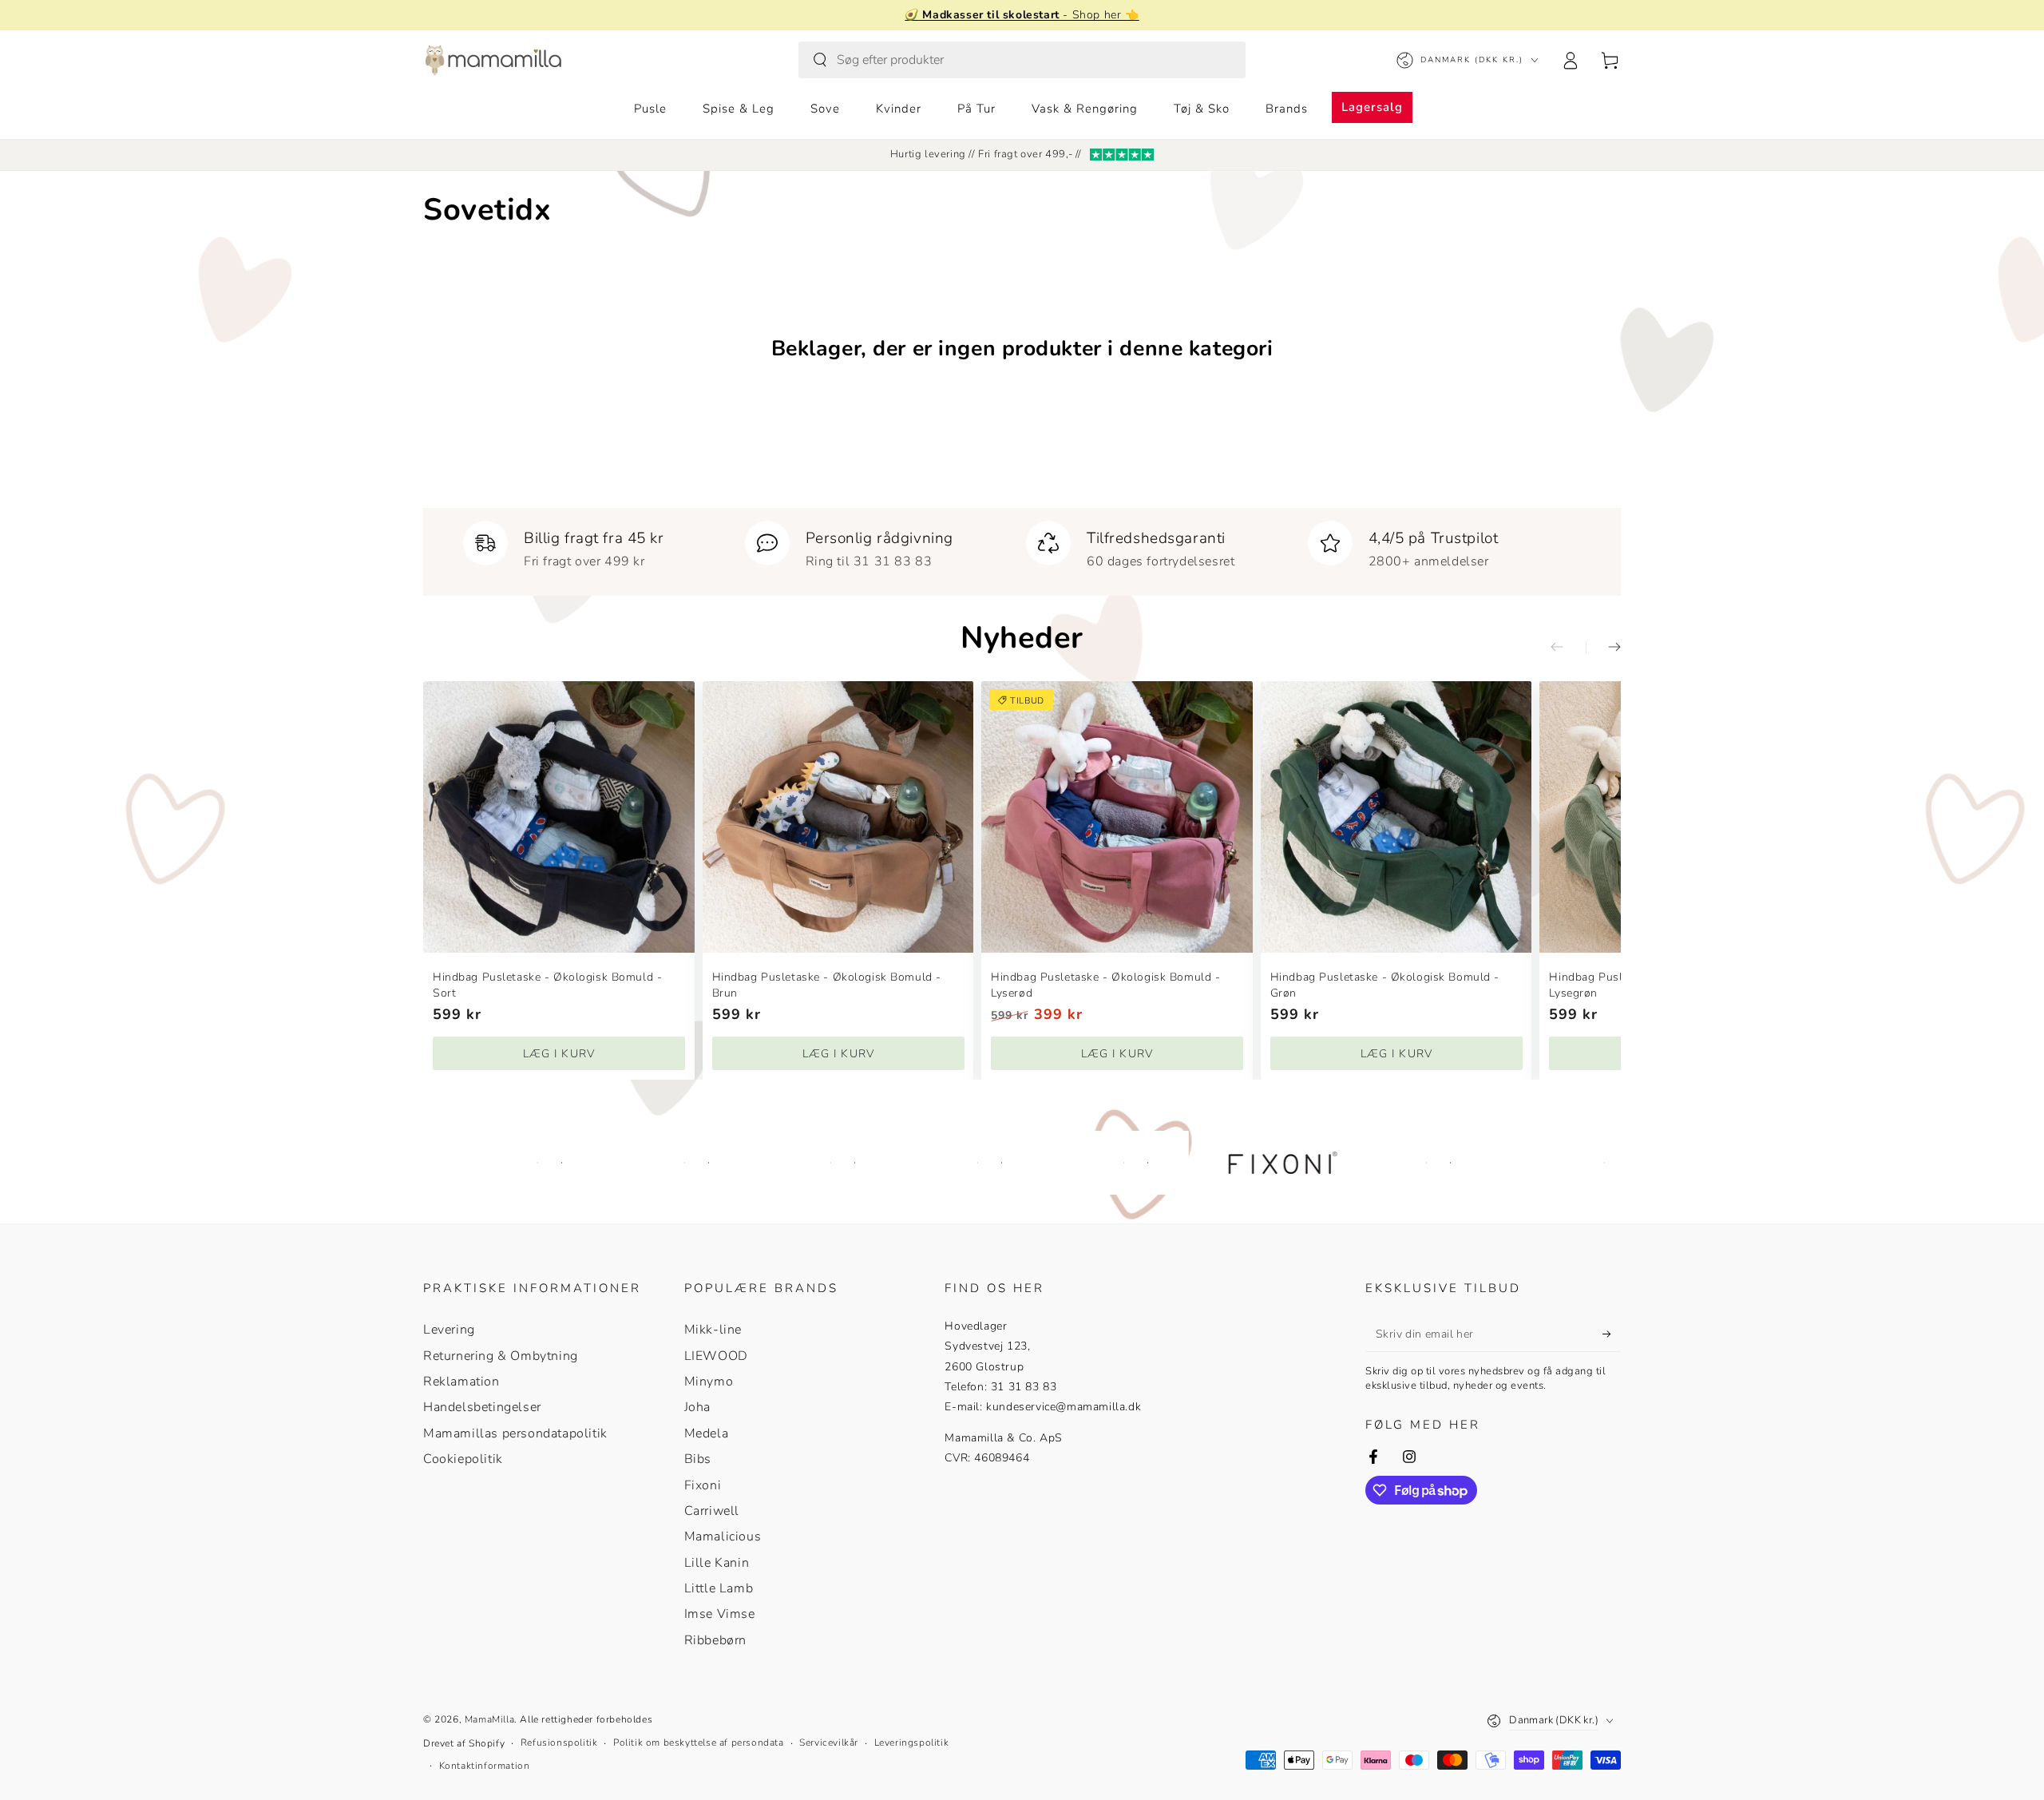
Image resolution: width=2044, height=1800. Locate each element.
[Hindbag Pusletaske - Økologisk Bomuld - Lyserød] (1117, 817)
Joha (697, 1407)
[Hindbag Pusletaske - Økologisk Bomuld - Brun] (838, 817)
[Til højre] (1603, 648)
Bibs (698, 1459)
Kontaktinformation (485, 1766)
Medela (707, 1433)
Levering (449, 1330)
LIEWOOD (716, 1356)
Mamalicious (723, 1536)
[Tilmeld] (1612, 1334)
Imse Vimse (720, 1614)
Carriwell (712, 1511)
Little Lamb (719, 1588)
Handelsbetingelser (482, 1407)
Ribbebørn (715, 1640)
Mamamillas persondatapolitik (515, 1433)
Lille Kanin (717, 1563)
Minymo (709, 1382)
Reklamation (461, 1382)
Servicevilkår (829, 1743)
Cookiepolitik (463, 1459)
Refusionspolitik (559, 1743)
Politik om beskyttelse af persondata (699, 1743)
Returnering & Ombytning (501, 1356)
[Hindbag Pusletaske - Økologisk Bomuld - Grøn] (1396, 817)
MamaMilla (489, 1719)
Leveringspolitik (912, 1743)
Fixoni (703, 1485)
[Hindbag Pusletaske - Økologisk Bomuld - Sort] (559, 817)
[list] (1022, 545)
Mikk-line (713, 1330)
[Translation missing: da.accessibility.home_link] (493, 60)
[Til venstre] (1568, 648)
